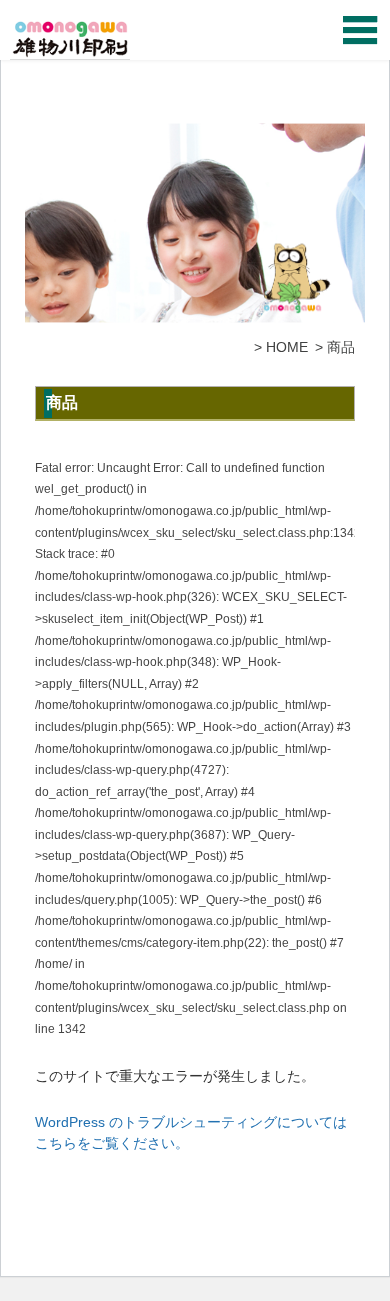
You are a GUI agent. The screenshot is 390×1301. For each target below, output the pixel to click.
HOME (287, 347)
